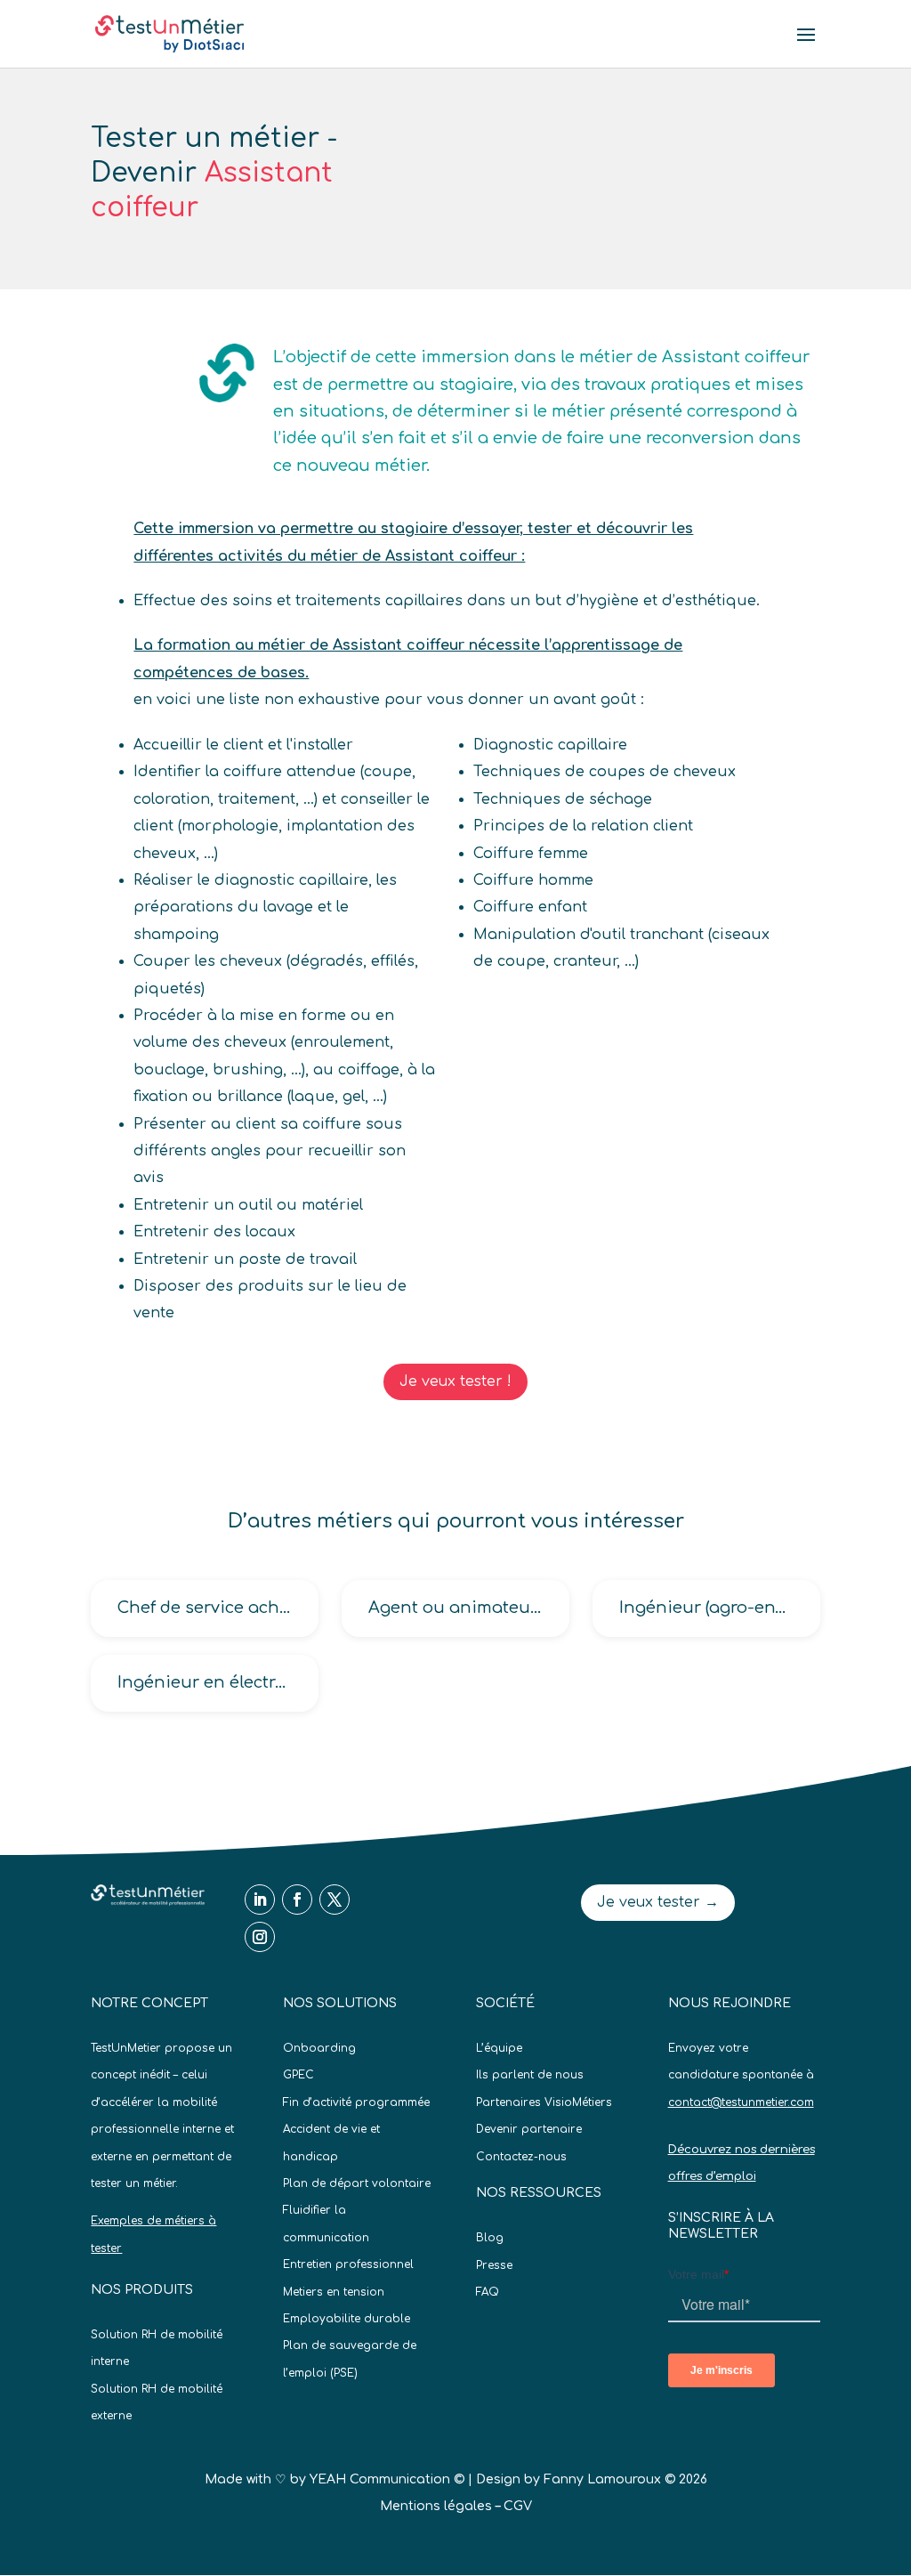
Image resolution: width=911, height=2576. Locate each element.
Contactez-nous (521, 2157)
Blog (490, 2238)
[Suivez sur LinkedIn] (260, 1900)
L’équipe (499, 2048)
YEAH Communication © (387, 2479)
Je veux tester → (658, 1902)
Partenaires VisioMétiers (544, 2102)
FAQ (488, 2292)
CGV (518, 2506)
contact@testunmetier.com (741, 2102)
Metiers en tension (334, 2292)
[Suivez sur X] (335, 1900)
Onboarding (319, 2048)
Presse (494, 2265)
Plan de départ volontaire (357, 2183)
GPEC (298, 2075)
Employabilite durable (347, 2319)
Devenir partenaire (529, 2129)
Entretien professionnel (348, 2264)
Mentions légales (436, 2506)
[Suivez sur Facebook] (297, 1900)
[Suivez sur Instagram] (260, 1937)
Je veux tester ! (455, 1381)
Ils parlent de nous (530, 2075)
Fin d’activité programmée (356, 2102)
